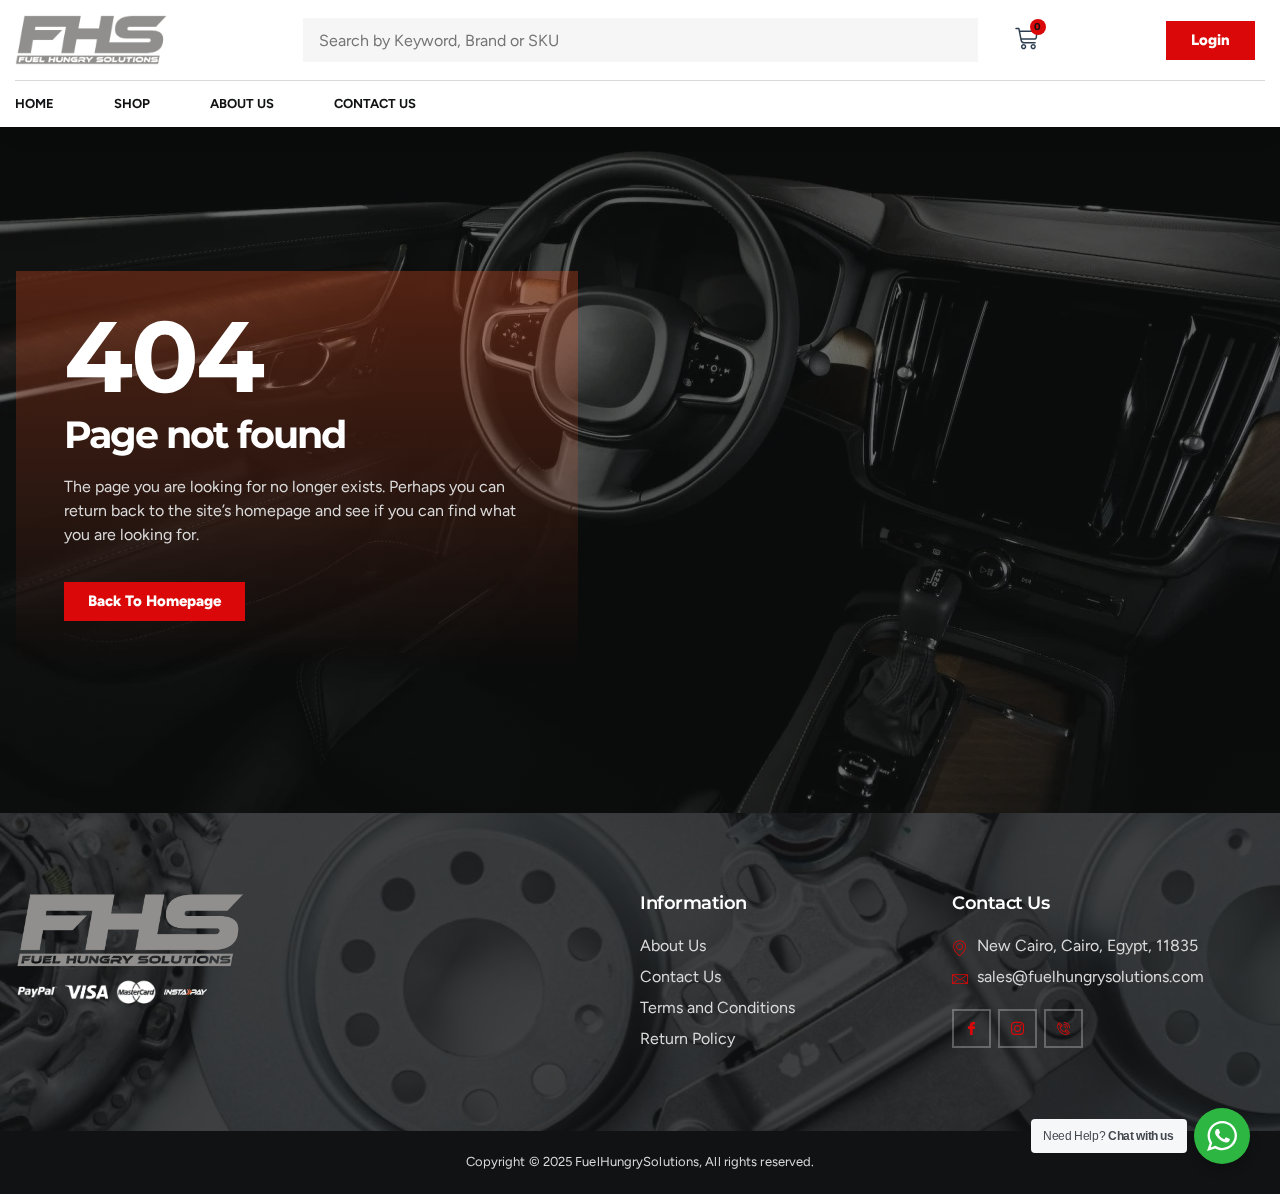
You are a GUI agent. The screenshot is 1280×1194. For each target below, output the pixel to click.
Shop (132, 103)
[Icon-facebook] (971, 1028)
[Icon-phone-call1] (1063, 1028)
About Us (242, 103)
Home (34, 103)
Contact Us (375, 103)
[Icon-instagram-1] (1017, 1028)
